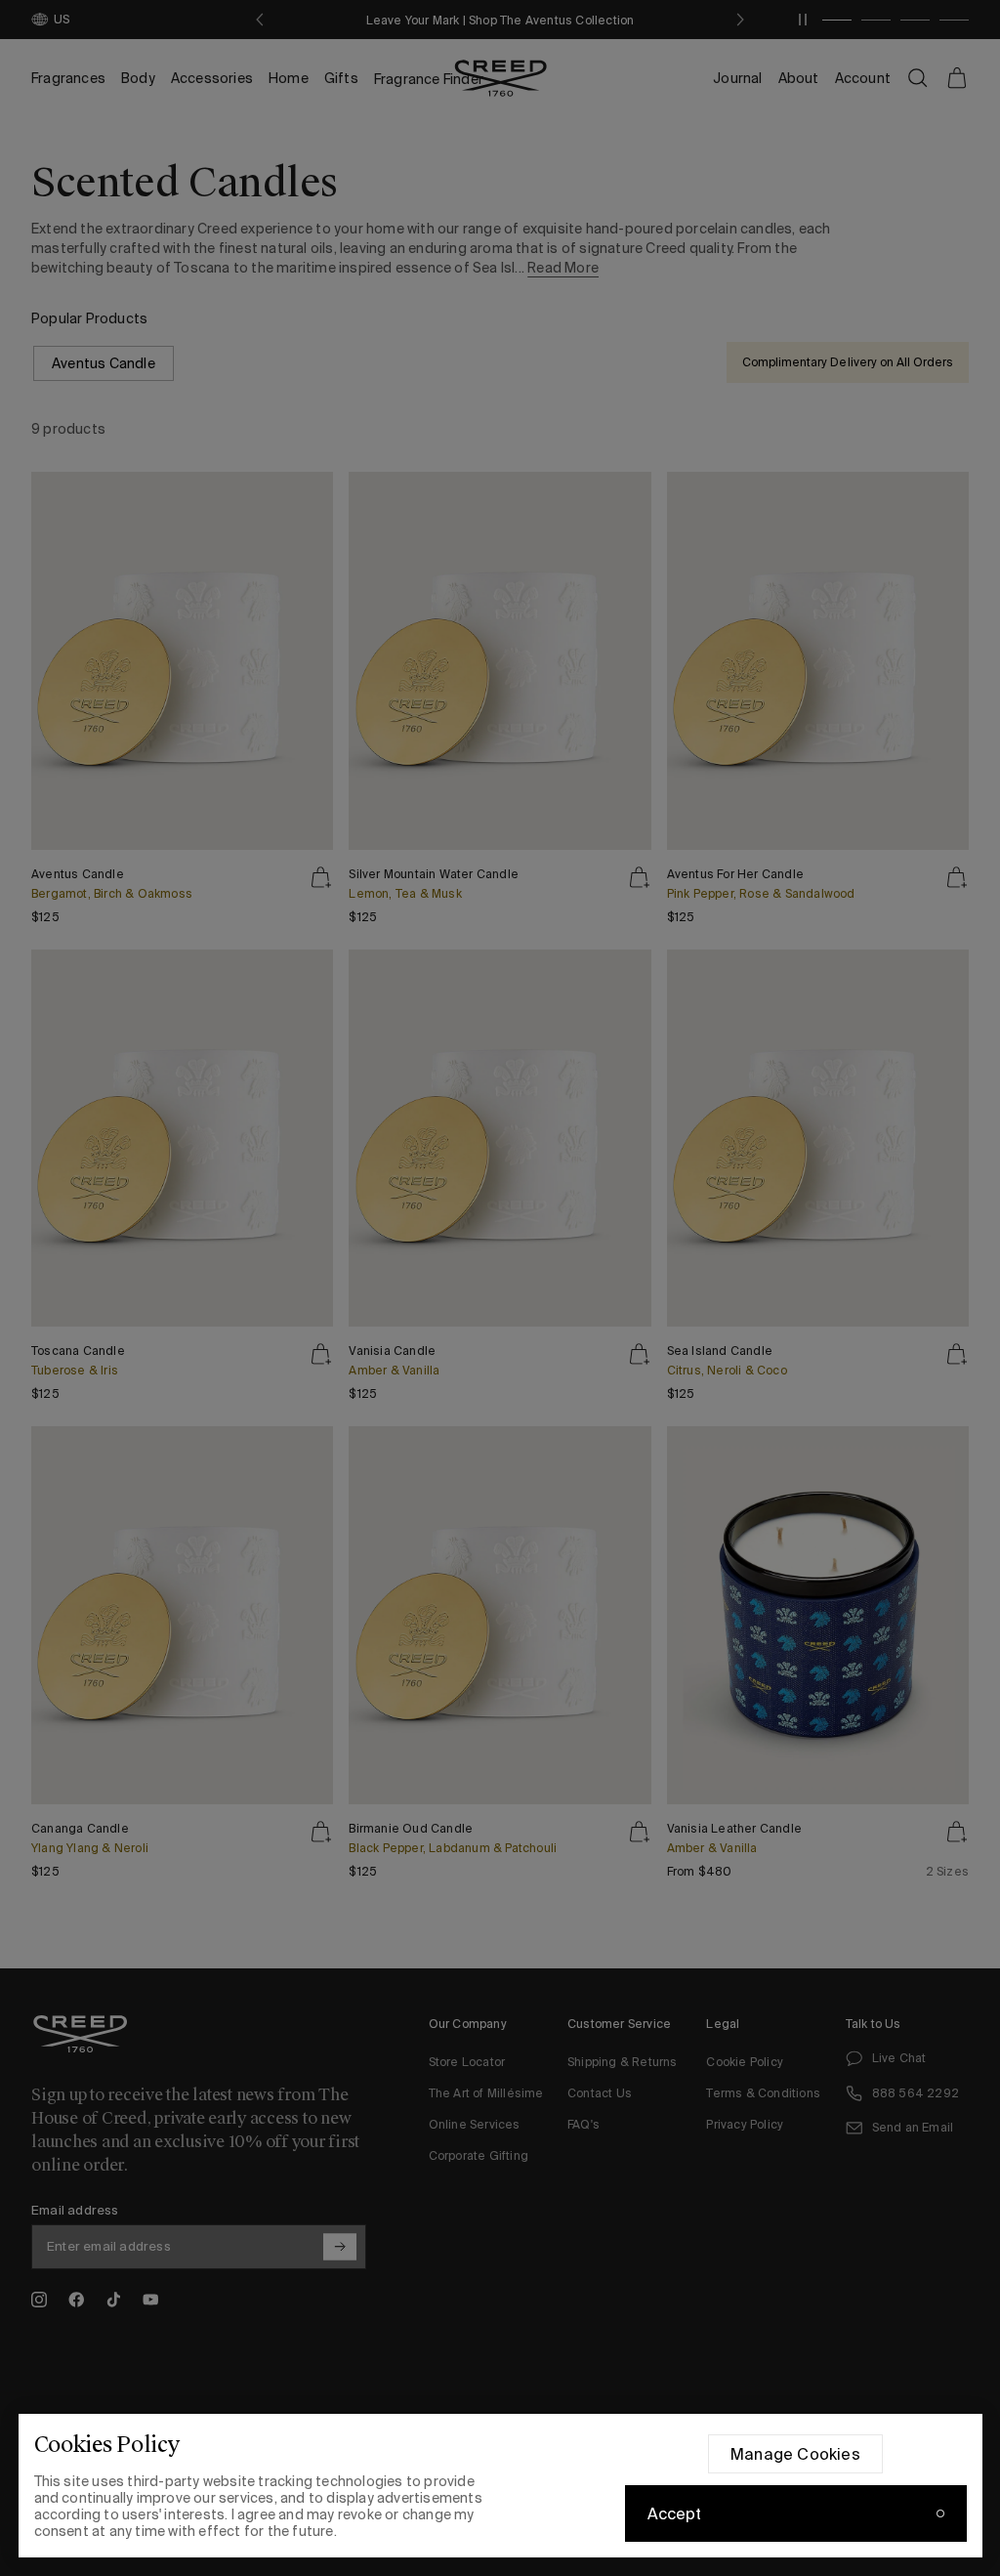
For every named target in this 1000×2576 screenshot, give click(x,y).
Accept (675, 2513)
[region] (500, 2486)
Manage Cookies (795, 2454)
